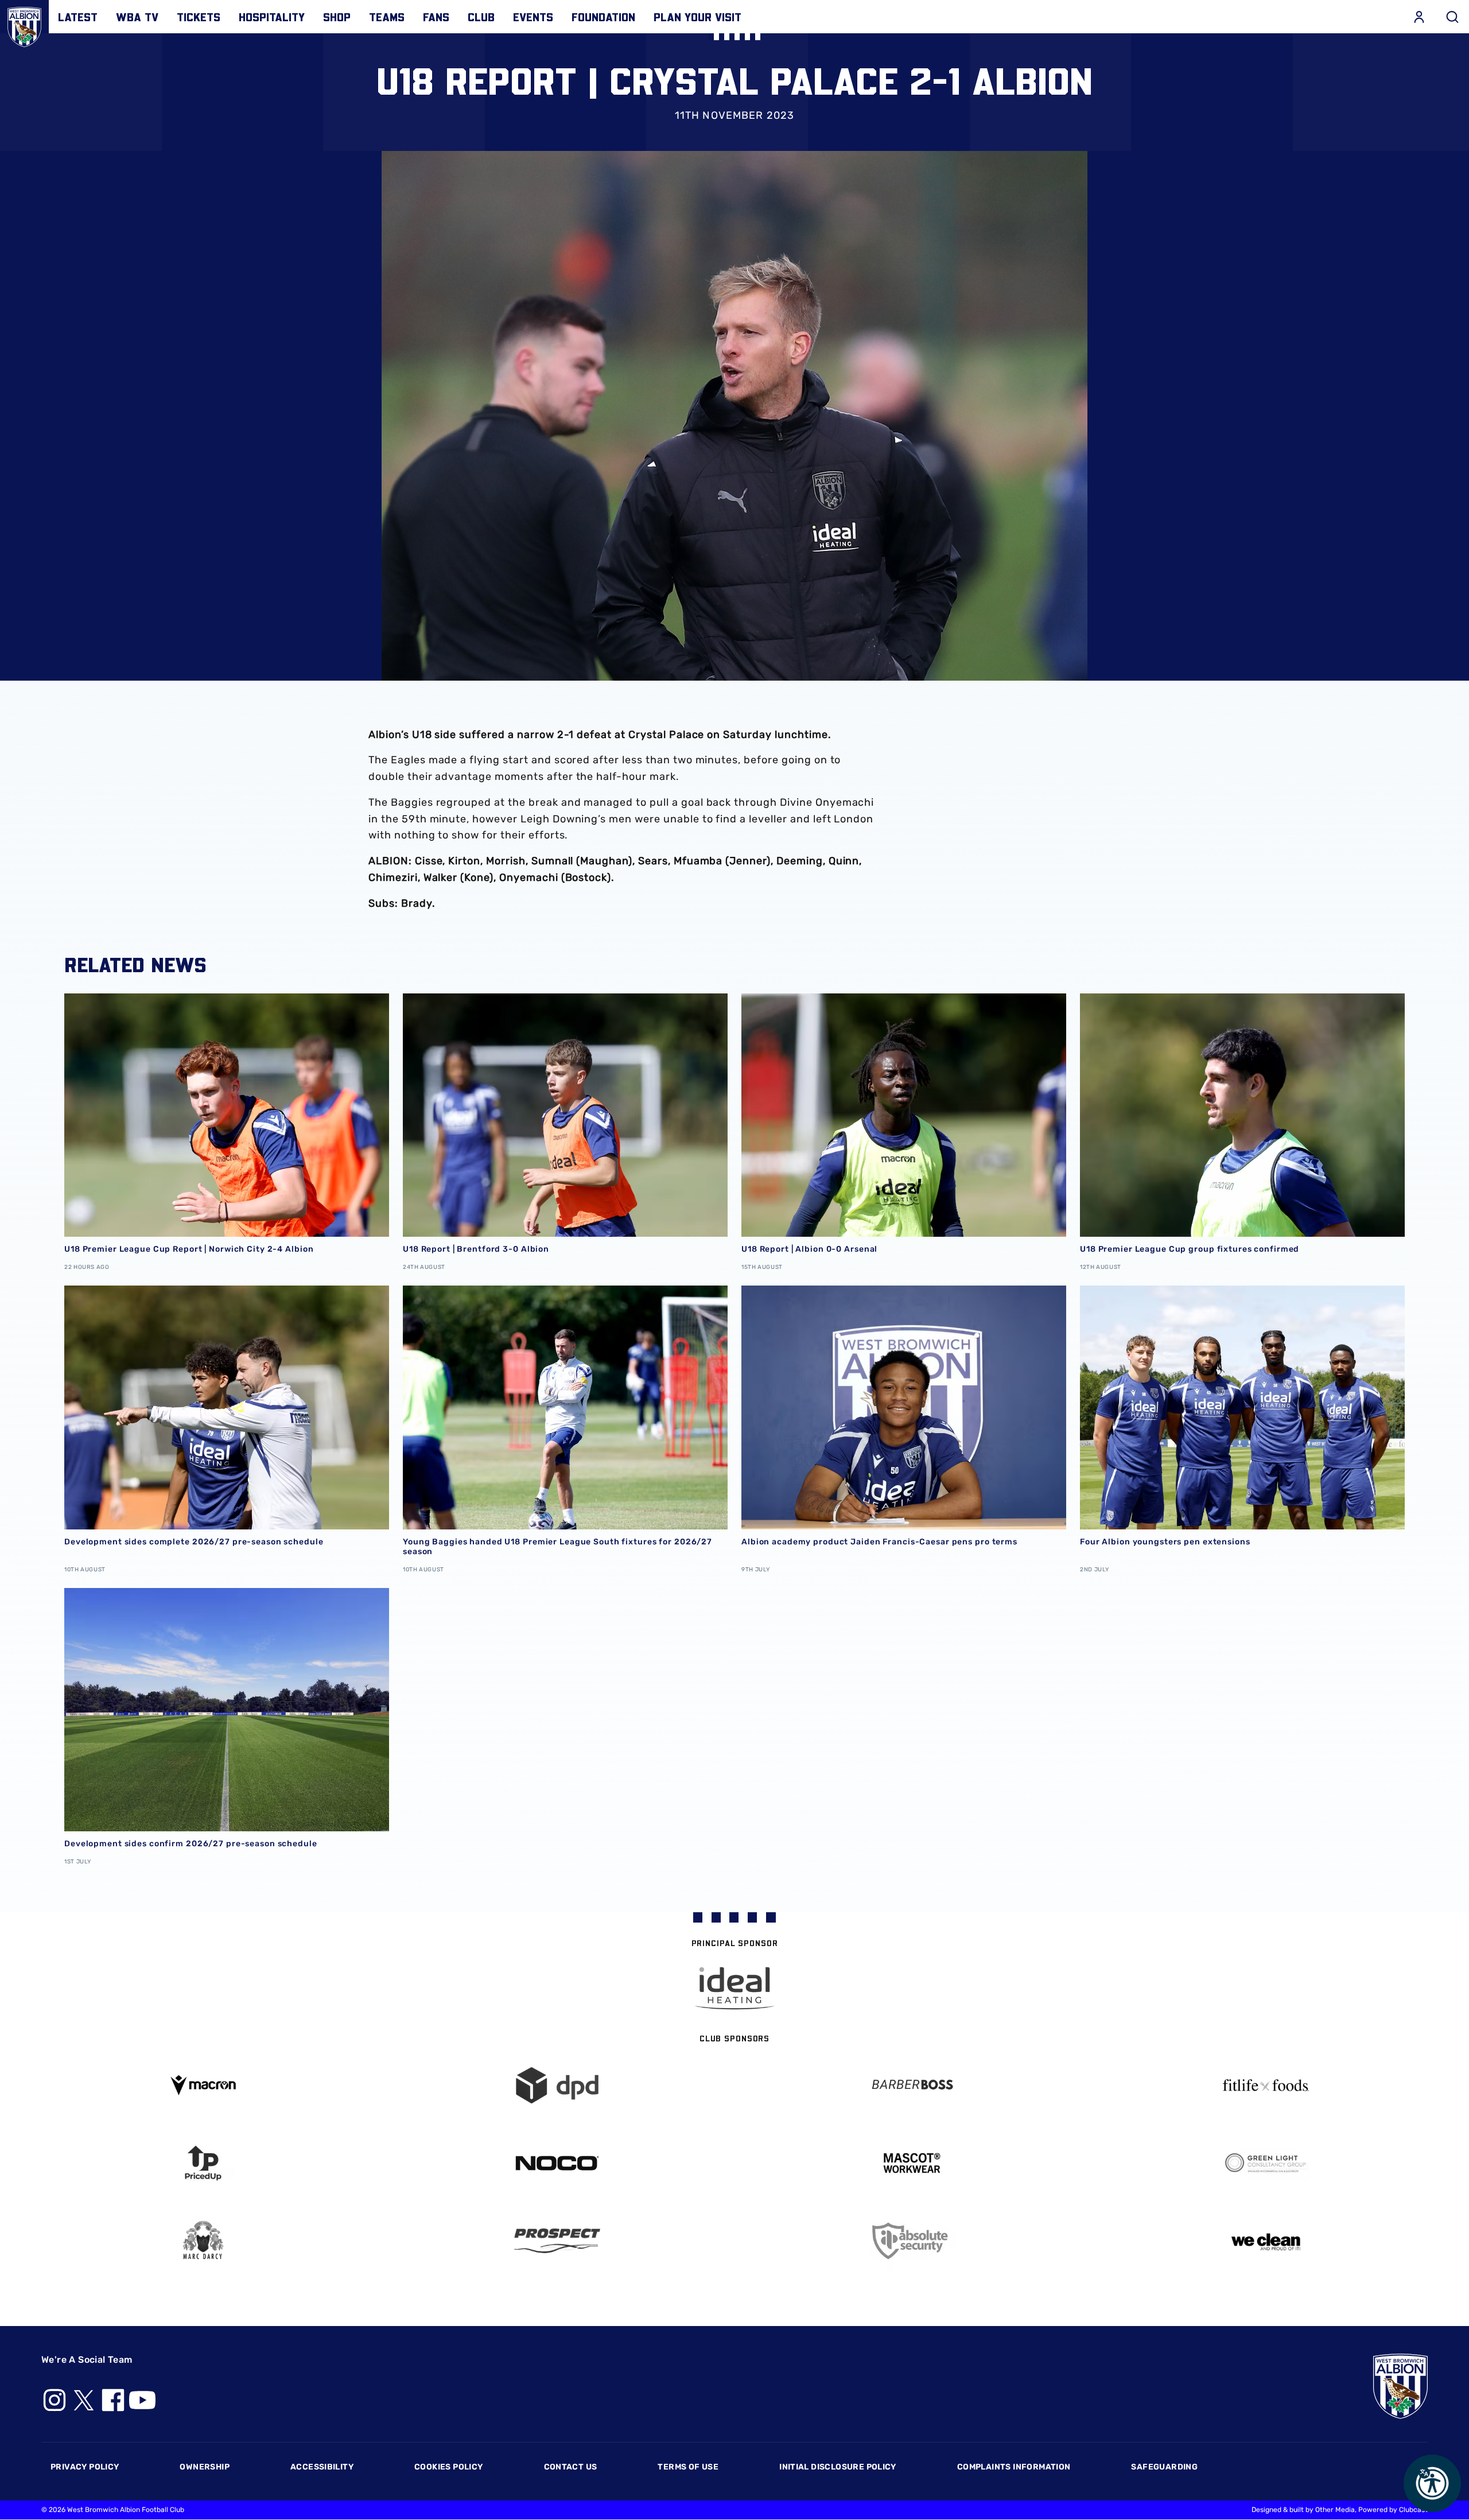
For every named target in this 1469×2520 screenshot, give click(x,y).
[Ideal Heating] (734, 1988)
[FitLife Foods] (1266, 2085)
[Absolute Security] (912, 2241)
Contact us (571, 2467)
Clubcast (1413, 2510)
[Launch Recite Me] (1432, 2483)
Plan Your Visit (697, 17)
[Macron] (203, 2085)
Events (533, 17)
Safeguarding (1164, 2467)
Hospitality (272, 17)
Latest (78, 17)
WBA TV (137, 17)
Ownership (205, 2467)
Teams (387, 17)
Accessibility (322, 2467)
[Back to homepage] (24, 24)
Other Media (1335, 2510)
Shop (337, 17)
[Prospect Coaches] (558, 2241)
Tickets (199, 17)
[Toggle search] (1452, 17)
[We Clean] (1266, 2241)
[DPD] (558, 2085)
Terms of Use (688, 2467)
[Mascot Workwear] (912, 2163)
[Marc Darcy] (203, 2241)
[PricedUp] (203, 2163)
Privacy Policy (85, 2467)
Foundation (603, 17)
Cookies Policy (448, 2467)
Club (481, 17)
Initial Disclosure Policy (838, 2467)
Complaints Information (1014, 2467)
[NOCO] (558, 2163)
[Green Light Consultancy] (1266, 2163)
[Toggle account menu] (1419, 17)
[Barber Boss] (912, 2085)
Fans (436, 17)
